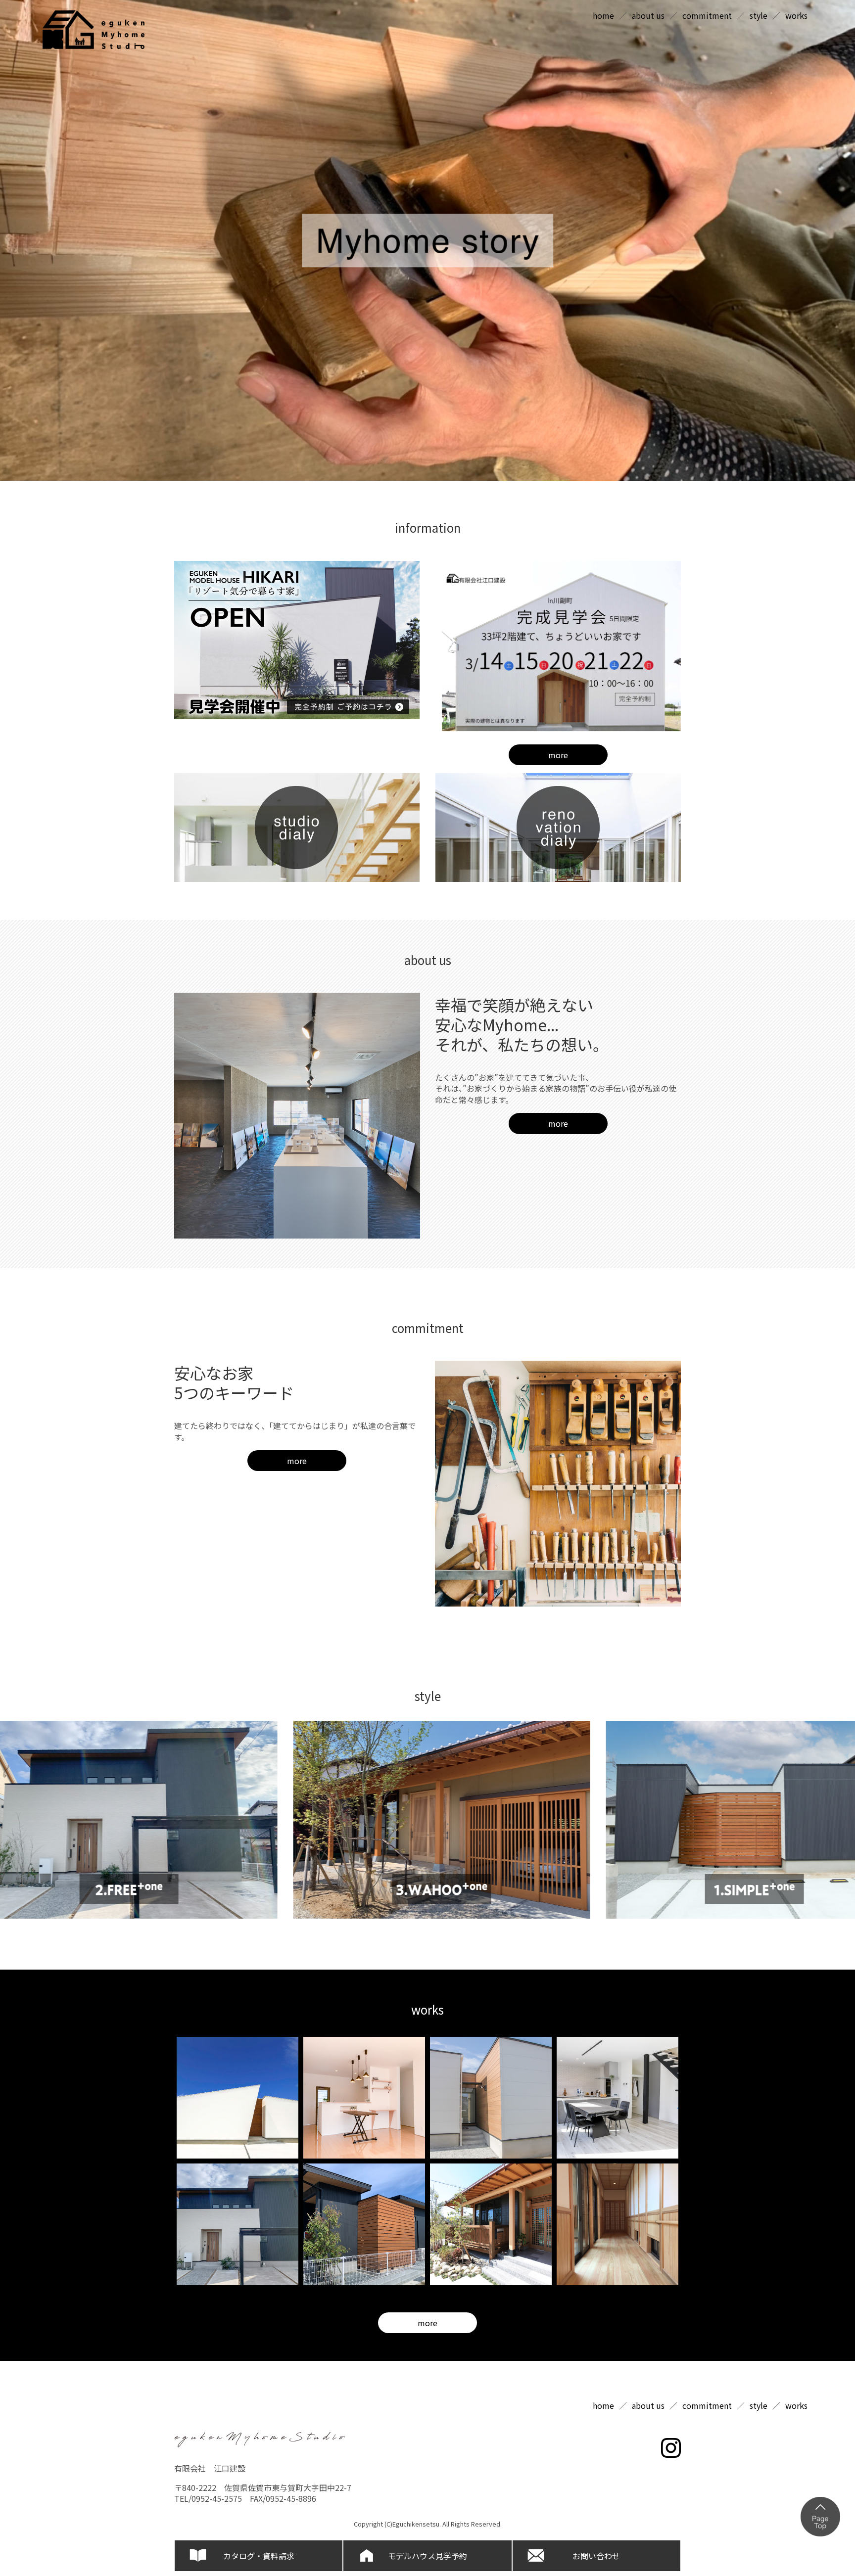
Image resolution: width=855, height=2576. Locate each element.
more (558, 755)
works (796, 15)
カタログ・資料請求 (259, 2556)
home (603, 15)
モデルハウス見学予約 (427, 2556)
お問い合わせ (596, 2556)
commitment (707, 15)
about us (648, 15)
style (759, 15)
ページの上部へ (820, 2517)
